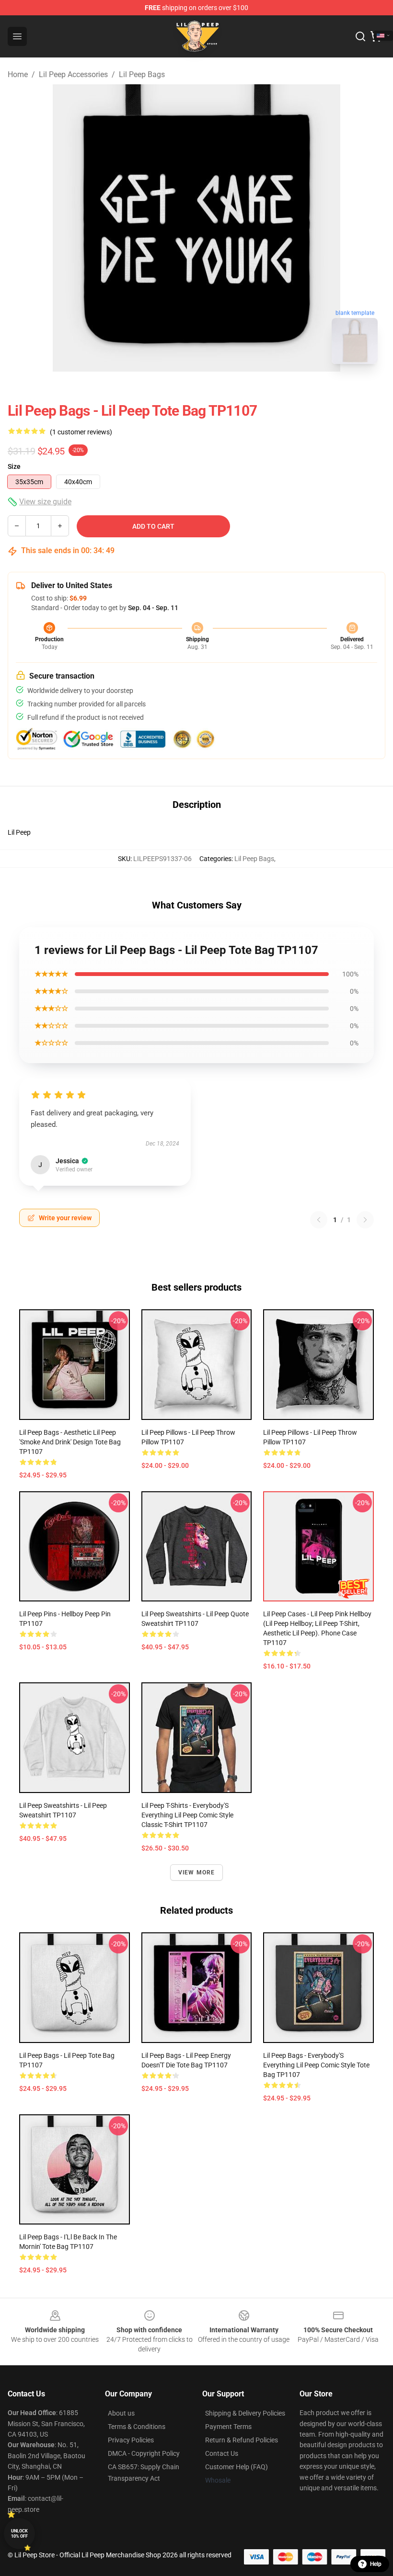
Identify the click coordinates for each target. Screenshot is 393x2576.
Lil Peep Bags (142, 74)
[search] (360, 36)
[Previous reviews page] (319, 1220)
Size (14, 466)
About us (121, 2413)
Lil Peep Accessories (73, 74)
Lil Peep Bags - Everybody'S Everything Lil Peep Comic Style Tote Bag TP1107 (316, 2065)
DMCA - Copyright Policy (144, 2453)
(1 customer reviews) (81, 432)
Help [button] (376, 2564)
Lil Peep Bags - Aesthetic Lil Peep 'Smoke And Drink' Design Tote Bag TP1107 (70, 1442)
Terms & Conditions (137, 2427)
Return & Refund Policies (242, 2440)
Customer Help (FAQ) (237, 2467)
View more (197, 1872)
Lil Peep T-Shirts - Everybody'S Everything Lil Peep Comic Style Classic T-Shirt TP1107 (187, 1815)
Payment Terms (228, 2427)
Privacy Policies (131, 2440)
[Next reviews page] (365, 1220)
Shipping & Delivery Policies (245, 2413)
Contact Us (222, 2453)
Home (18, 74)
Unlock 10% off (19, 2534)
